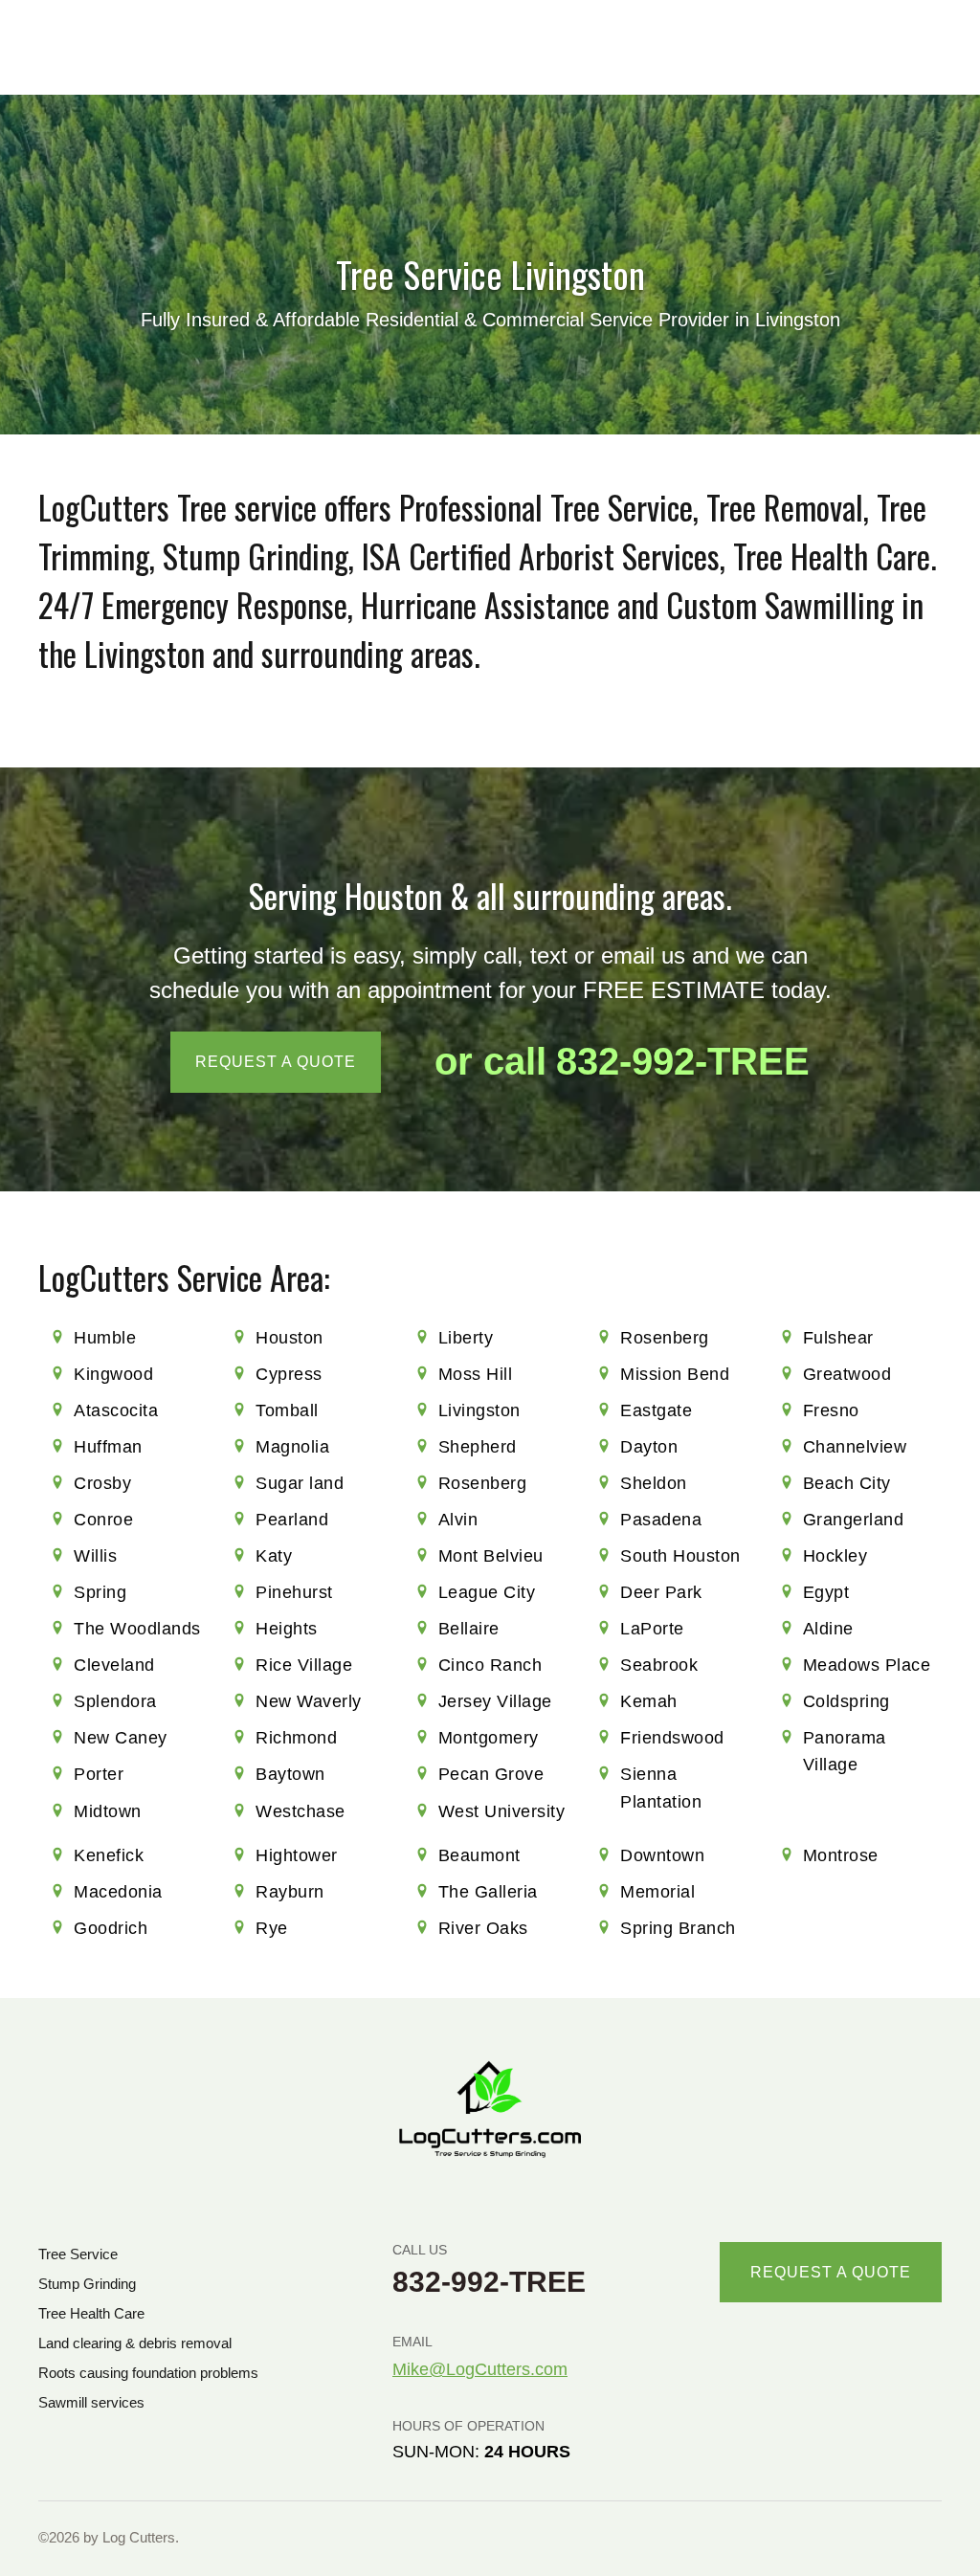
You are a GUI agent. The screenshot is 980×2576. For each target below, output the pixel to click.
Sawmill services (91, 2402)
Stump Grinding (87, 2284)
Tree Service (78, 2254)
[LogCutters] (490, 2109)
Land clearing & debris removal (135, 2343)
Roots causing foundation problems (148, 2373)
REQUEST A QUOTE (276, 1062)
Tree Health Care (91, 2313)
